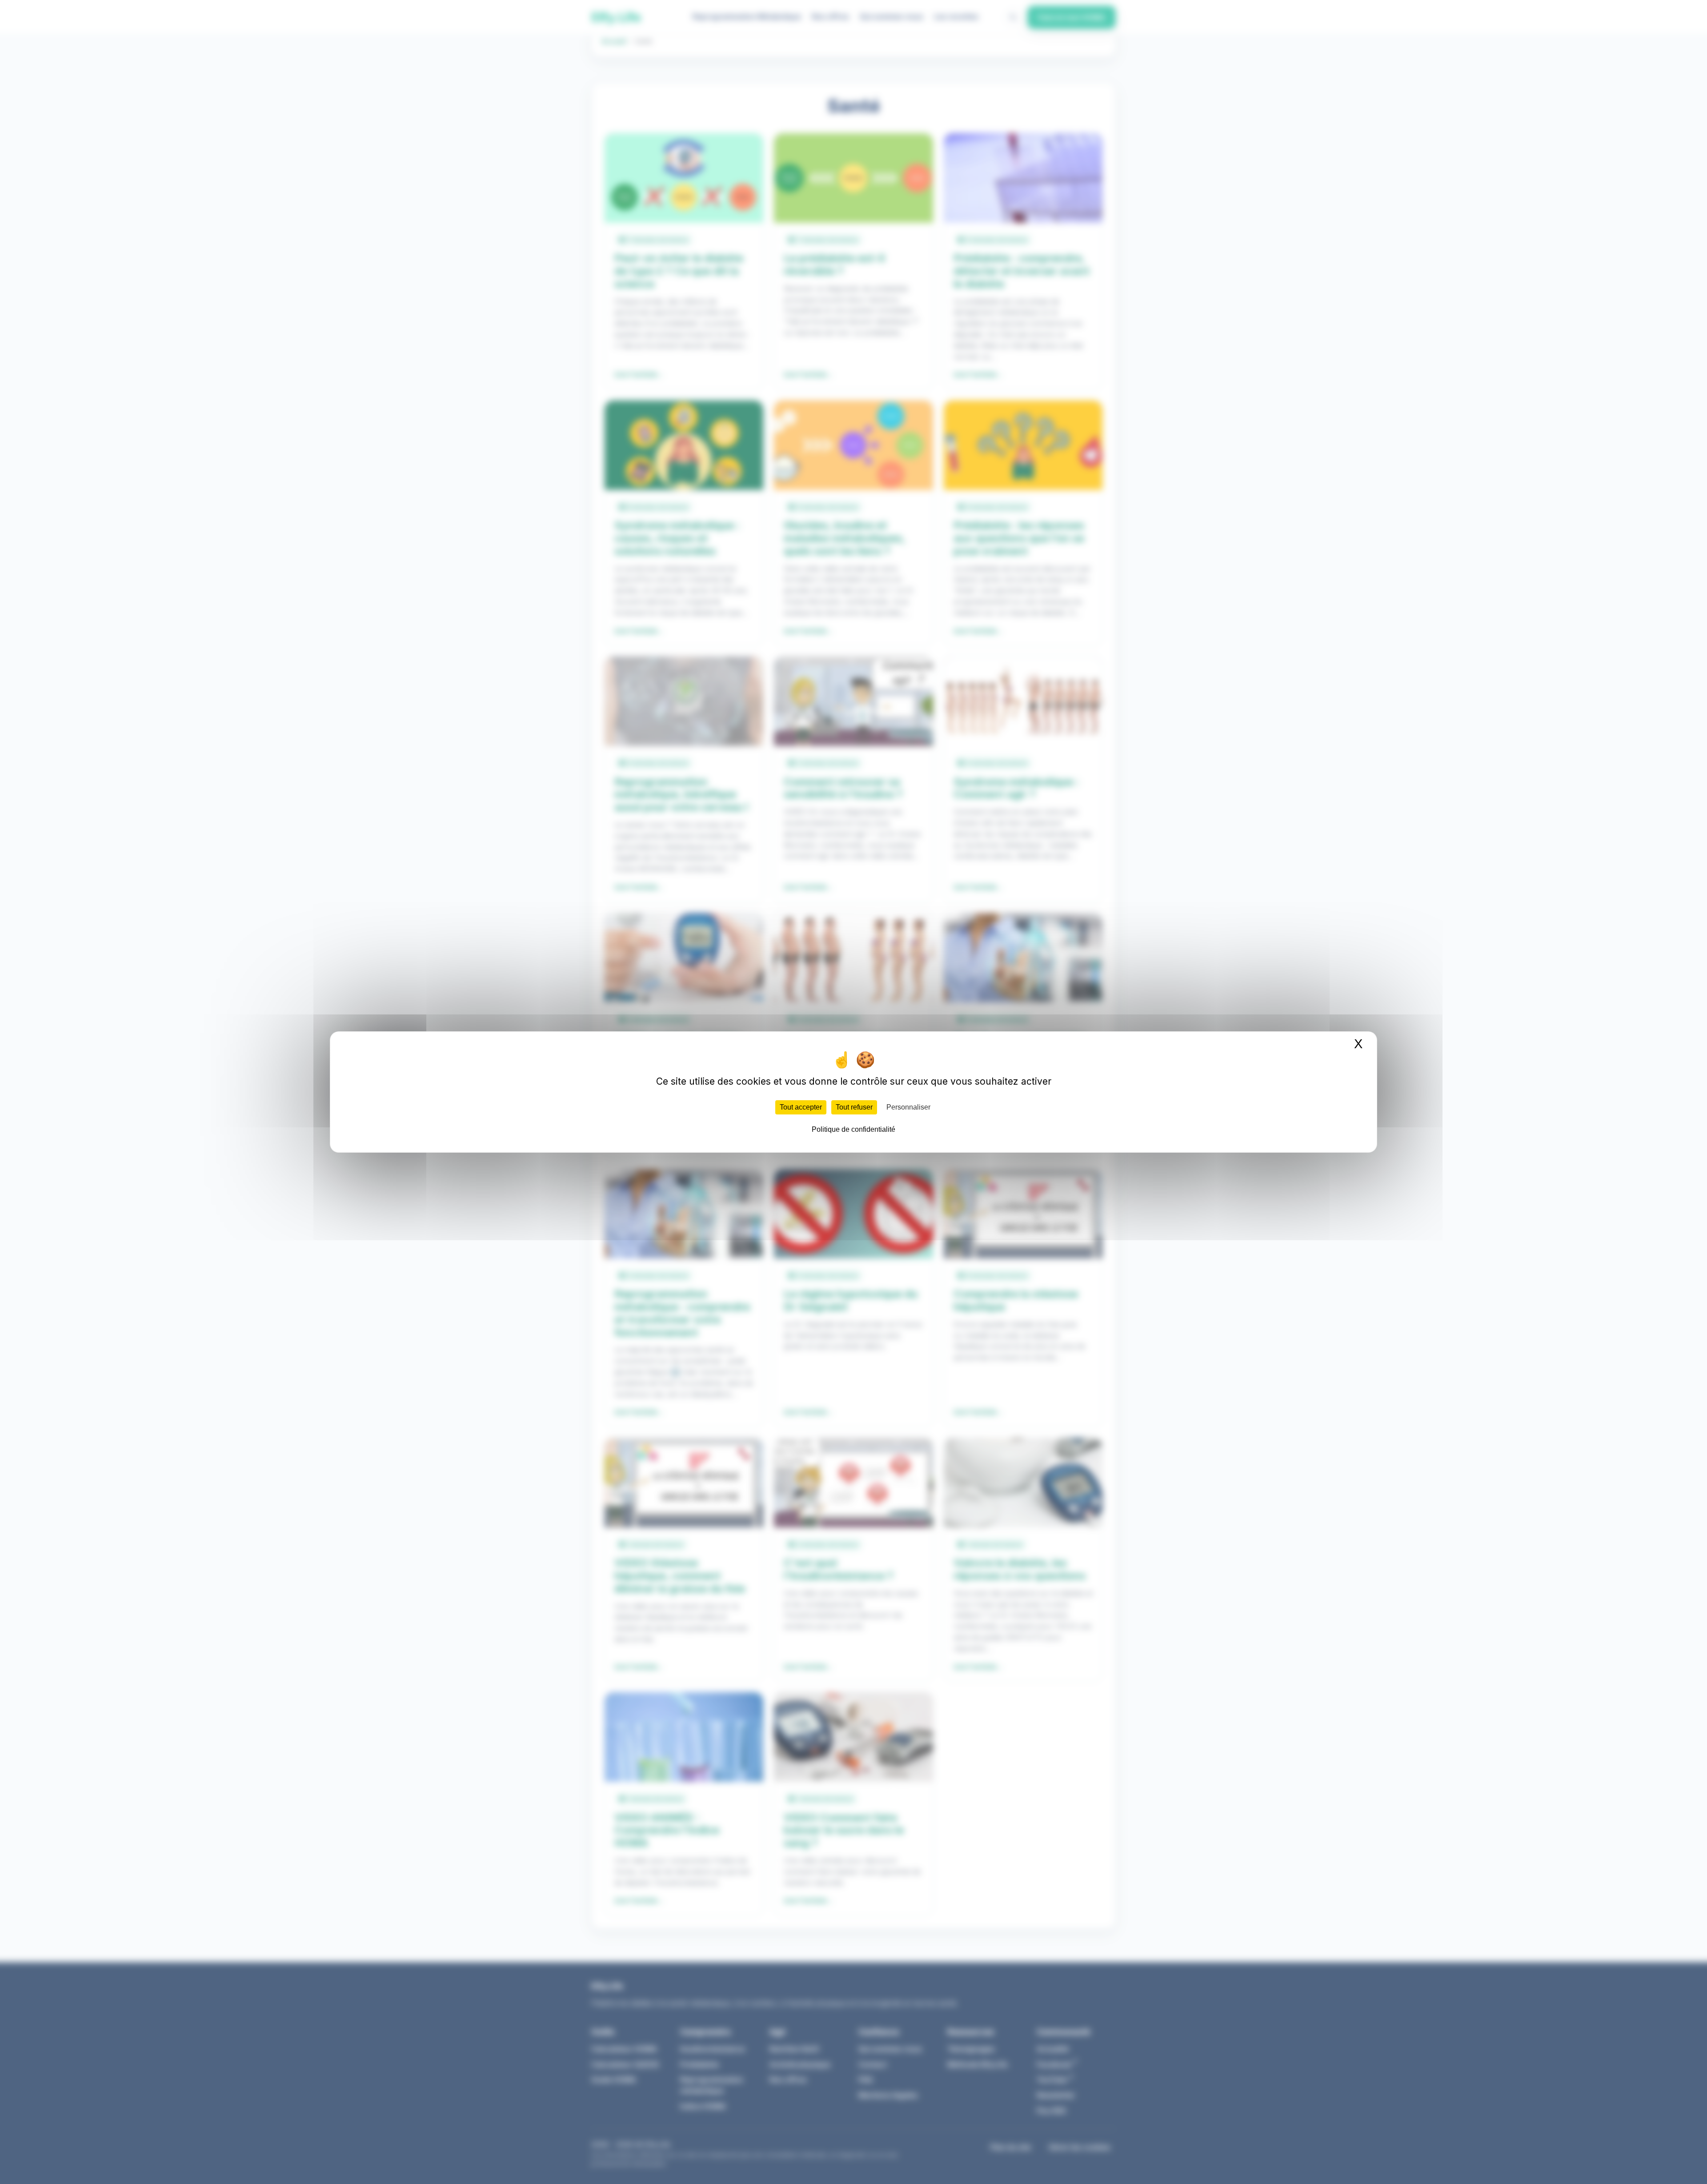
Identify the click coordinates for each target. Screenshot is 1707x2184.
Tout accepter (801, 1107)
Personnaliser (908, 1107)
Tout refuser (854, 1107)
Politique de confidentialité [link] (853, 1129)
